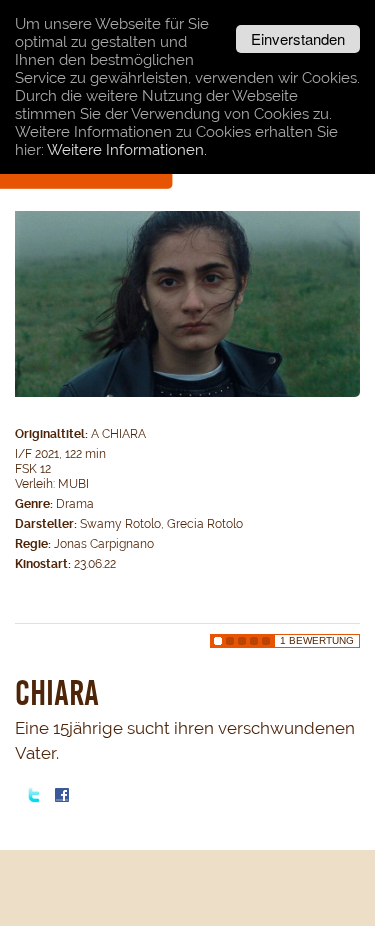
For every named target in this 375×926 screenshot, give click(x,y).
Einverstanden (298, 38)
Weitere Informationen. (127, 150)
